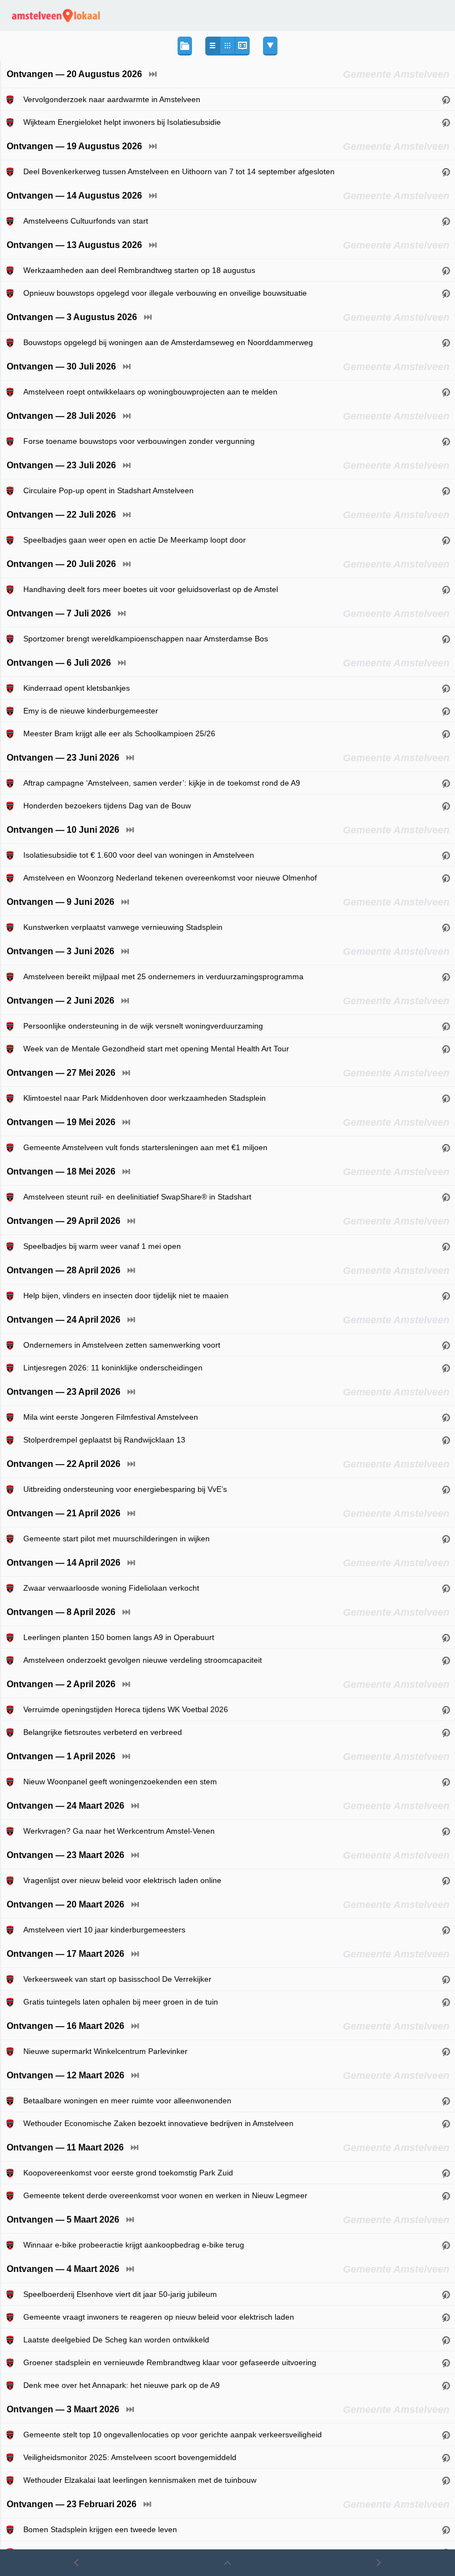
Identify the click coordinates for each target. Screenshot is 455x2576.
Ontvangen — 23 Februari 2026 (72, 2504)
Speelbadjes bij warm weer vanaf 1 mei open (102, 1246)
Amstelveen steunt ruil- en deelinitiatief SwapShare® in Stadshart (137, 1197)
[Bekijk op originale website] (446, 99)
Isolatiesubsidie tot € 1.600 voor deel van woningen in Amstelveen (139, 855)
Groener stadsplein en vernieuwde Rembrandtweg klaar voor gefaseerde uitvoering (170, 2362)
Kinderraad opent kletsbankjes (77, 688)
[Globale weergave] (227, 46)
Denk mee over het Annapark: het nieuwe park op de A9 (122, 2385)
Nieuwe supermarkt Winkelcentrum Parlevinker (105, 2051)
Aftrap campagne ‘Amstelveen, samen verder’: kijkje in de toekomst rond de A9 (162, 783)
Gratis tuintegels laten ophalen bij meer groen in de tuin (121, 2002)
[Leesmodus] (242, 46)
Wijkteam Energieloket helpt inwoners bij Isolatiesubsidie (122, 122)
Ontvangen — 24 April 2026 (64, 1320)
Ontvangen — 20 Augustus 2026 (74, 74)
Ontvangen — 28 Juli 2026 (61, 416)
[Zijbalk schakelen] (185, 46)
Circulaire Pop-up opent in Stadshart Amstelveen (108, 490)
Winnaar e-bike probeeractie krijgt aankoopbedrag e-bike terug (134, 2245)
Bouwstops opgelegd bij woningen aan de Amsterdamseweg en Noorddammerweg (168, 342)
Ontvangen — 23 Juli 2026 (61, 465)
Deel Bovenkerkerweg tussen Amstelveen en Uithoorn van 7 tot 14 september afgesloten (179, 171)
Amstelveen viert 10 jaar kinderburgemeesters (104, 1930)
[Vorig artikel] (76, 2563)
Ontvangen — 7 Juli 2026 (59, 613)
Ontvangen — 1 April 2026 (61, 1756)
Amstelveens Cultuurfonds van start (86, 221)
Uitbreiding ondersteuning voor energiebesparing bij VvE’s (125, 1489)
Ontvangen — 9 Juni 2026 (60, 902)
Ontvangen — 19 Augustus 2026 (74, 146)
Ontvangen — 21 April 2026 (64, 1513)
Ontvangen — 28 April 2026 (64, 1270)
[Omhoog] (227, 2563)
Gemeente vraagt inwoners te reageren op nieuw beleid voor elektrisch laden (159, 2317)
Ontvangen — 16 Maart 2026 (65, 2026)
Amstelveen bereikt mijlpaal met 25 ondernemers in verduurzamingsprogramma (163, 976)
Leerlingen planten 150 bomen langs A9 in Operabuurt (119, 1637)
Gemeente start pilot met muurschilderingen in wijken (117, 1538)
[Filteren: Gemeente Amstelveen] (12, 99)
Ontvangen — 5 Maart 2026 (63, 2220)
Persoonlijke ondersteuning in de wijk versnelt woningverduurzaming (143, 1026)
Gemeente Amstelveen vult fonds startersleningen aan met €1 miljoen (145, 1147)
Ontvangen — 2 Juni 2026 (60, 1001)
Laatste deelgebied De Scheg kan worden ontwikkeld (116, 2340)
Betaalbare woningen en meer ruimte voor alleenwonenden (127, 2101)
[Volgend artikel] (379, 2563)
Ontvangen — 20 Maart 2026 (65, 1904)
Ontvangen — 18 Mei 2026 (61, 1171)
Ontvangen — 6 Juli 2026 (59, 663)
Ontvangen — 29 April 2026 (64, 1221)
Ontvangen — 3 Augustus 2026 (72, 317)
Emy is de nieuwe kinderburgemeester (91, 711)
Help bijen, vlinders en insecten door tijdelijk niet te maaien (126, 1295)
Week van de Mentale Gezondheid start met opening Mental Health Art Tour (156, 1049)
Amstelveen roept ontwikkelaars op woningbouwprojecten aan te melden (150, 392)
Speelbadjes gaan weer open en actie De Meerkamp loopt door (135, 540)
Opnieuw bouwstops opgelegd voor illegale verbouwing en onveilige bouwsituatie (165, 293)
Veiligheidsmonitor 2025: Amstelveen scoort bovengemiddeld (130, 2457)
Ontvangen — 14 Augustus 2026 (74, 196)
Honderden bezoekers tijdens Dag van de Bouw (107, 806)
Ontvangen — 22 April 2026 (64, 1464)
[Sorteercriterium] (270, 46)
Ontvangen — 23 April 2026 (64, 1392)
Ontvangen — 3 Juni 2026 (60, 951)
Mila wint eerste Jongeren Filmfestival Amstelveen (111, 1417)
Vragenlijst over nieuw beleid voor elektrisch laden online (122, 1880)
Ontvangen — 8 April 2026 (61, 1612)
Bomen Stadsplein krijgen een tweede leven (100, 2529)
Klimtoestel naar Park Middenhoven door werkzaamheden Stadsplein (145, 1098)
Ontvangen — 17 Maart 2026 (65, 1954)
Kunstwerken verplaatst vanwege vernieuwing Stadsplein (123, 927)
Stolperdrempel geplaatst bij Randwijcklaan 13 (104, 1440)
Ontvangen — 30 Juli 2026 (61, 366)
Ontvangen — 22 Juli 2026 (61, 515)
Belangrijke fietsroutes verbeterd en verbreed (103, 1732)
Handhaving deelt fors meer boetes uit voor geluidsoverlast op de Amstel (151, 589)
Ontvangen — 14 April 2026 (64, 1563)
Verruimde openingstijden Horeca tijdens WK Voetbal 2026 (126, 1709)
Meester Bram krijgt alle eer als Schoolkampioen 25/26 (119, 733)
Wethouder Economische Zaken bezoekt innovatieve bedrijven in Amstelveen (158, 2123)
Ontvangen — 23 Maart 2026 (65, 1855)
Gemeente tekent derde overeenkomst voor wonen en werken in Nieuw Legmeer (165, 2195)
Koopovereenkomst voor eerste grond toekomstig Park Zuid (128, 2173)
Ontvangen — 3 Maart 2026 (63, 2409)
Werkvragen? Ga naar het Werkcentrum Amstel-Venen (119, 1831)
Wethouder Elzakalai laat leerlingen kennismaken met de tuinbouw (140, 2480)
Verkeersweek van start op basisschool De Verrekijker (117, 1979)
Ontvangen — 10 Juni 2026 (63, 830)
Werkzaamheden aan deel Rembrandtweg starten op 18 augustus (139, 270)
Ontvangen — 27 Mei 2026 (61, 1073)
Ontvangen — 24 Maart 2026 (65, 1806)
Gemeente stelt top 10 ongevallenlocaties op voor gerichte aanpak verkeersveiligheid (173, 2435)
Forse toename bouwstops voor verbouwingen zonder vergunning (139, 441)
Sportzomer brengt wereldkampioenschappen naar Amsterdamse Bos (146, 639)
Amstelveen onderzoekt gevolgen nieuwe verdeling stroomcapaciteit (143, 1660)
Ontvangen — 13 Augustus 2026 (74, 245)
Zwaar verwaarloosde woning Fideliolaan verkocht (111, 1588)
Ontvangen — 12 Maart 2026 (65, 2075)
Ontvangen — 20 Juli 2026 (61, 564)
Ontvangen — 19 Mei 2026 (61, 1122)
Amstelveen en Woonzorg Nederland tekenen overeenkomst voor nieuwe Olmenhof (170, 878)
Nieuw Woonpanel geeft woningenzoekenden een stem (120, 1782)
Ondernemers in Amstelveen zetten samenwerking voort (122, 1345)
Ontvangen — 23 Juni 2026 (63, 758)
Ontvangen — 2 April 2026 (61, 1684)
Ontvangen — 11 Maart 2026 (65, 2147)
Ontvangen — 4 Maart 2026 (63, 2269)
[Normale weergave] (213, 46)
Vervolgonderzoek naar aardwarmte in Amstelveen (112, 99)
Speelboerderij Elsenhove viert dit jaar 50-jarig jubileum (120, 2294)
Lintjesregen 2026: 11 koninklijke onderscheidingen (113, 1368)
